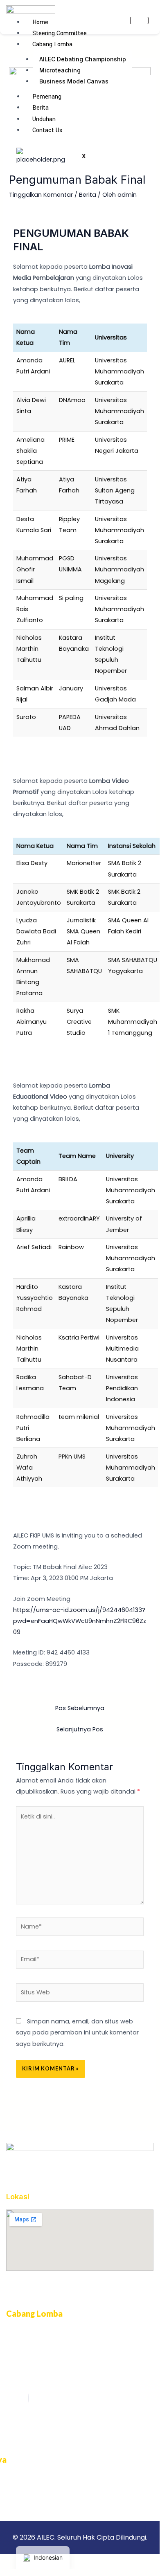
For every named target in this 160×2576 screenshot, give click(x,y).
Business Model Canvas (74, 81)
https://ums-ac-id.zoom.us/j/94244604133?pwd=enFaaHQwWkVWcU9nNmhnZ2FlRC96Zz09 (80, 1621)
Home (40, 22)
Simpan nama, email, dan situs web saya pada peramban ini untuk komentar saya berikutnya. (77, 2032)
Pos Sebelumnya (80, 1708)
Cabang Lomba (52, 44)
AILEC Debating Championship (83, 59)
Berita (41, 108)
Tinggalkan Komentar (41, 195)
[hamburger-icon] (139, 20)
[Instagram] (29, 2398)
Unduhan (44, 119)
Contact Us (47, 130)
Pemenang (47, 97)
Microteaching (60, 70)
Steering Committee (60, 33)
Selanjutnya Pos (80, 1729)
